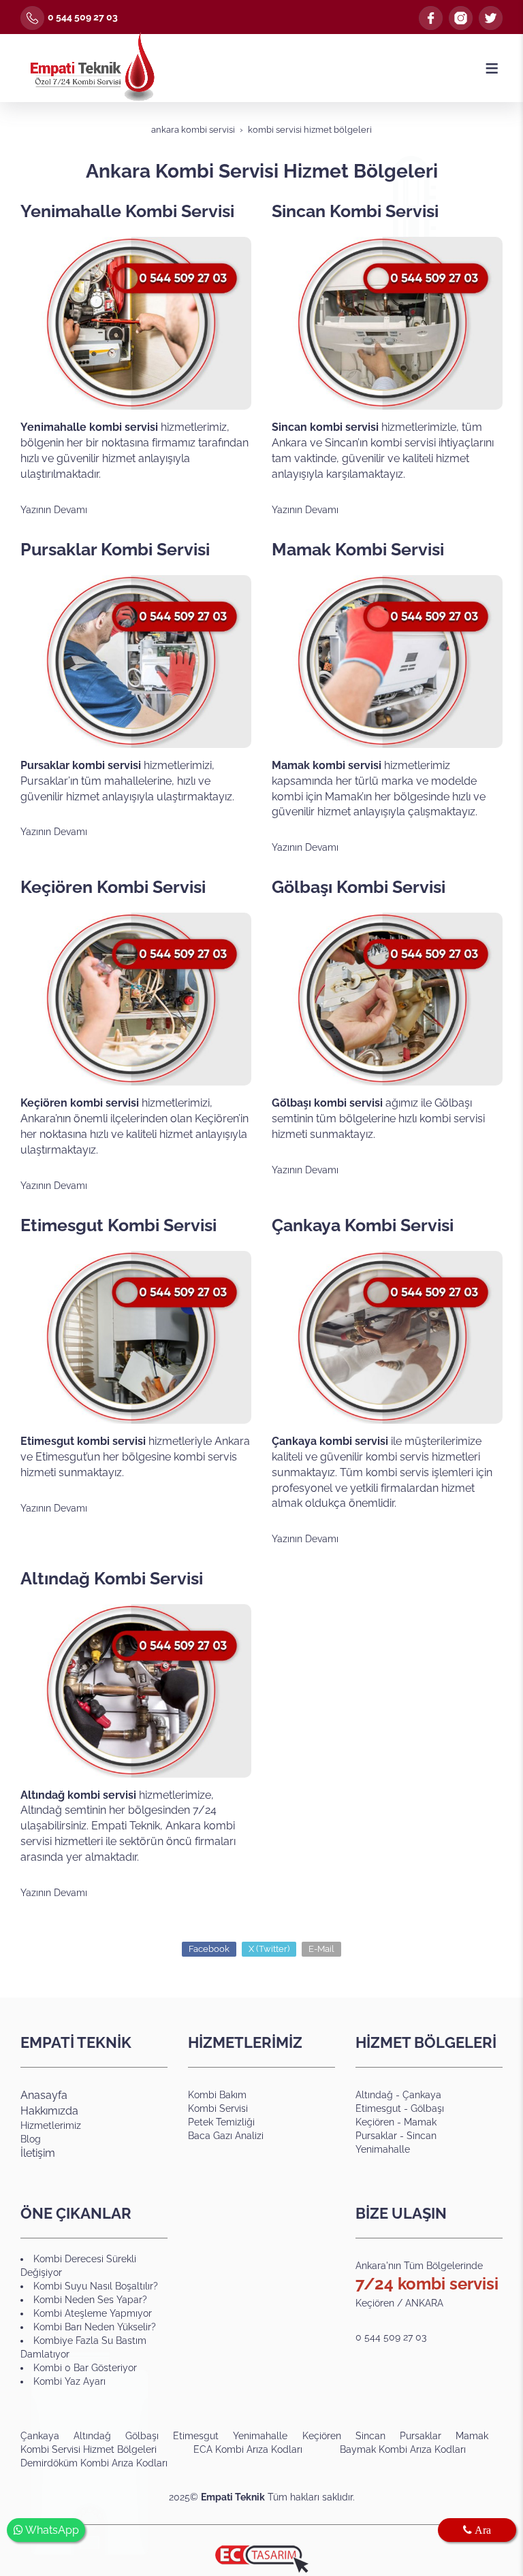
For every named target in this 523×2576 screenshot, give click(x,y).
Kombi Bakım (217, 2095)
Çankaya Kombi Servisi (363, 1225)
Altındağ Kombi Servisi (112, 1578)
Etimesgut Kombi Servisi (118, 1225)
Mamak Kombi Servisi (358, 549)
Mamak (420, 2122)
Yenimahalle (383, 2149)
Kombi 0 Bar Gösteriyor (85, 2368)
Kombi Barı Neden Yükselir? (95, 2327)
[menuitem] (47, 2436)
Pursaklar (376, 2136)
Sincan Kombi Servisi (355, 211)
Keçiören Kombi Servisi (113, 887)
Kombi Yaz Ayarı (69, 2381)
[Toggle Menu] (492, 68)
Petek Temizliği (221, 2122)
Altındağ (374, 2095)
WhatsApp (51, 2530)
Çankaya (422, 2095)
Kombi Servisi (218, 2108)
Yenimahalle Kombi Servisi (127, 211)
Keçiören (375, 2122)
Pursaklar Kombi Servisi (115, 549)
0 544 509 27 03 (83, 17)
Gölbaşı (427, 2108)
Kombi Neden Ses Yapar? (90, 2300)
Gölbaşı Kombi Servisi (359, 887)
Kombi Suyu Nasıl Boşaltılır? (96, 2286)
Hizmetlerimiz (51, 2125)
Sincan (422, 2136)
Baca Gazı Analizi (226, 2136)
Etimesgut (380, 2108)
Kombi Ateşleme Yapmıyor (93, 2313)
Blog (31, 2139)
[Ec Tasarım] (262, 2559)
